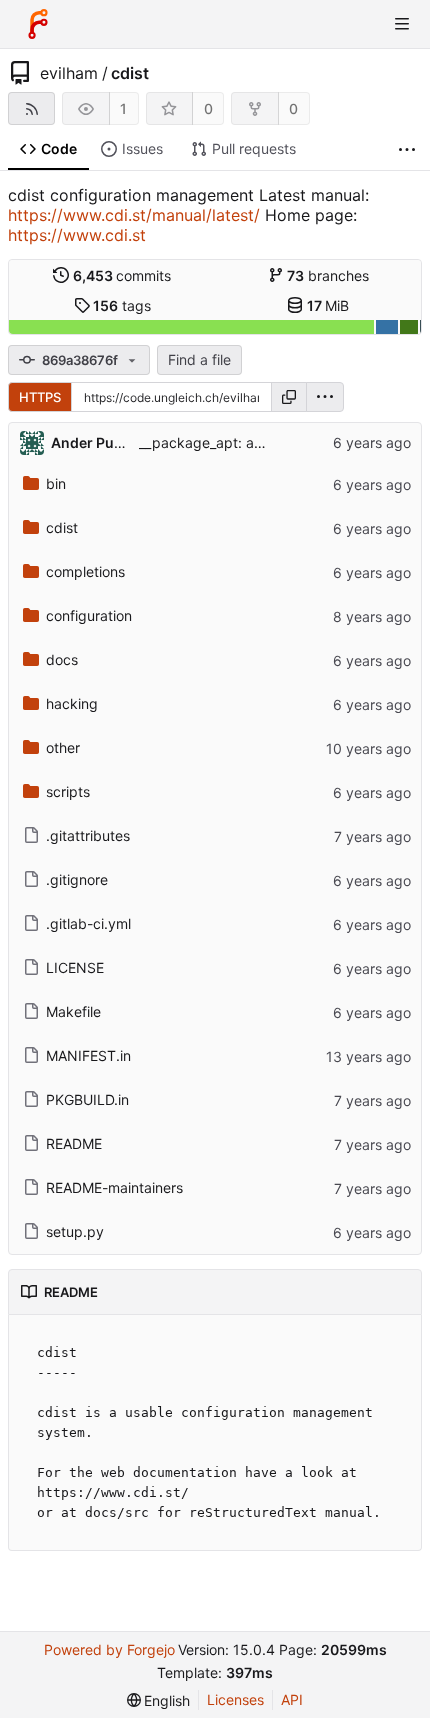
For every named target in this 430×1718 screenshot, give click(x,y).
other (63, 747)
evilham (69, 73)
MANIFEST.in (88, 1055)
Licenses (235, 1699)
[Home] (38, 24)
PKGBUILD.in (87, 1099)
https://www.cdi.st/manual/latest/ (134, 215)
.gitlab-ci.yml (88, 923)
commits (122, 275)
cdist (130, 73)
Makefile (73, 1011)
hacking (72, 703)
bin (56, 483)
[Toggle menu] (402, 24)
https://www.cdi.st (77, 235)
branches (328, 275)
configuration (89, 615)
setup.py (75, 1231)
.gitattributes (88, 835)
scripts (68, 791)
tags (122, 305)
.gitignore (77, 879)
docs (62, 659)
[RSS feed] (31, 108)
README (74, 1143)
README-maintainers (114, 1187)
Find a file (199, 359)
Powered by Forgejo (109, 1649)
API (292, 1699)
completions (85, 571)
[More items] (407, 149)
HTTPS (40, 397)
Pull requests (254, 148)
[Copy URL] (289, 397)
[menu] (325, 397)
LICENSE (75, 967)
